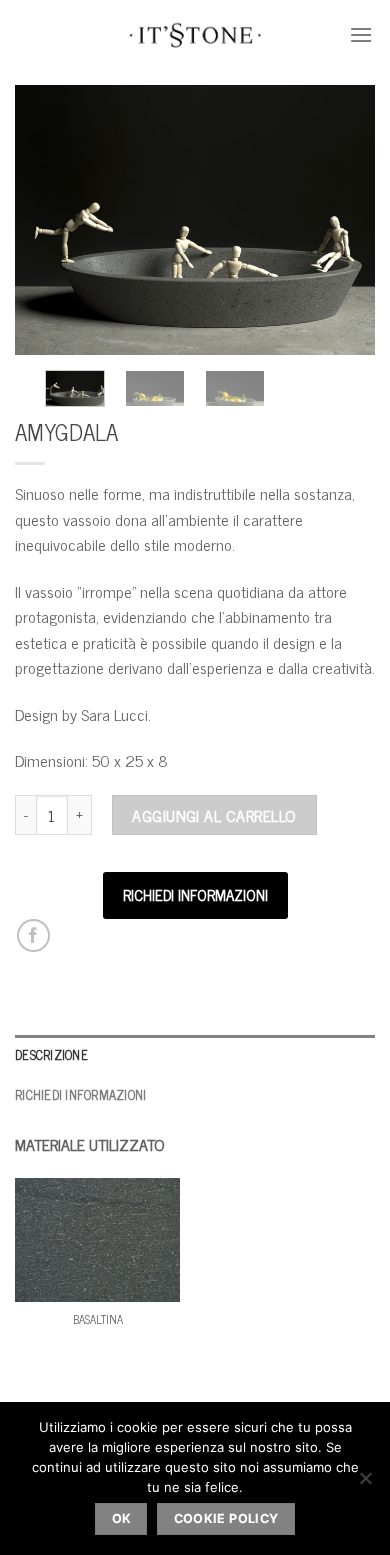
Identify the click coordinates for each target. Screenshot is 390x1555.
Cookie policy (226, 1518)
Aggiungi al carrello (214, 815)
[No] (365, 1484)
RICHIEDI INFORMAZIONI (195, 894)
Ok (122, 1518)
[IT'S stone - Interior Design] (195, 35)
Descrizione (51, 1054)
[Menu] (362, 34)
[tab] (195, 1055)
